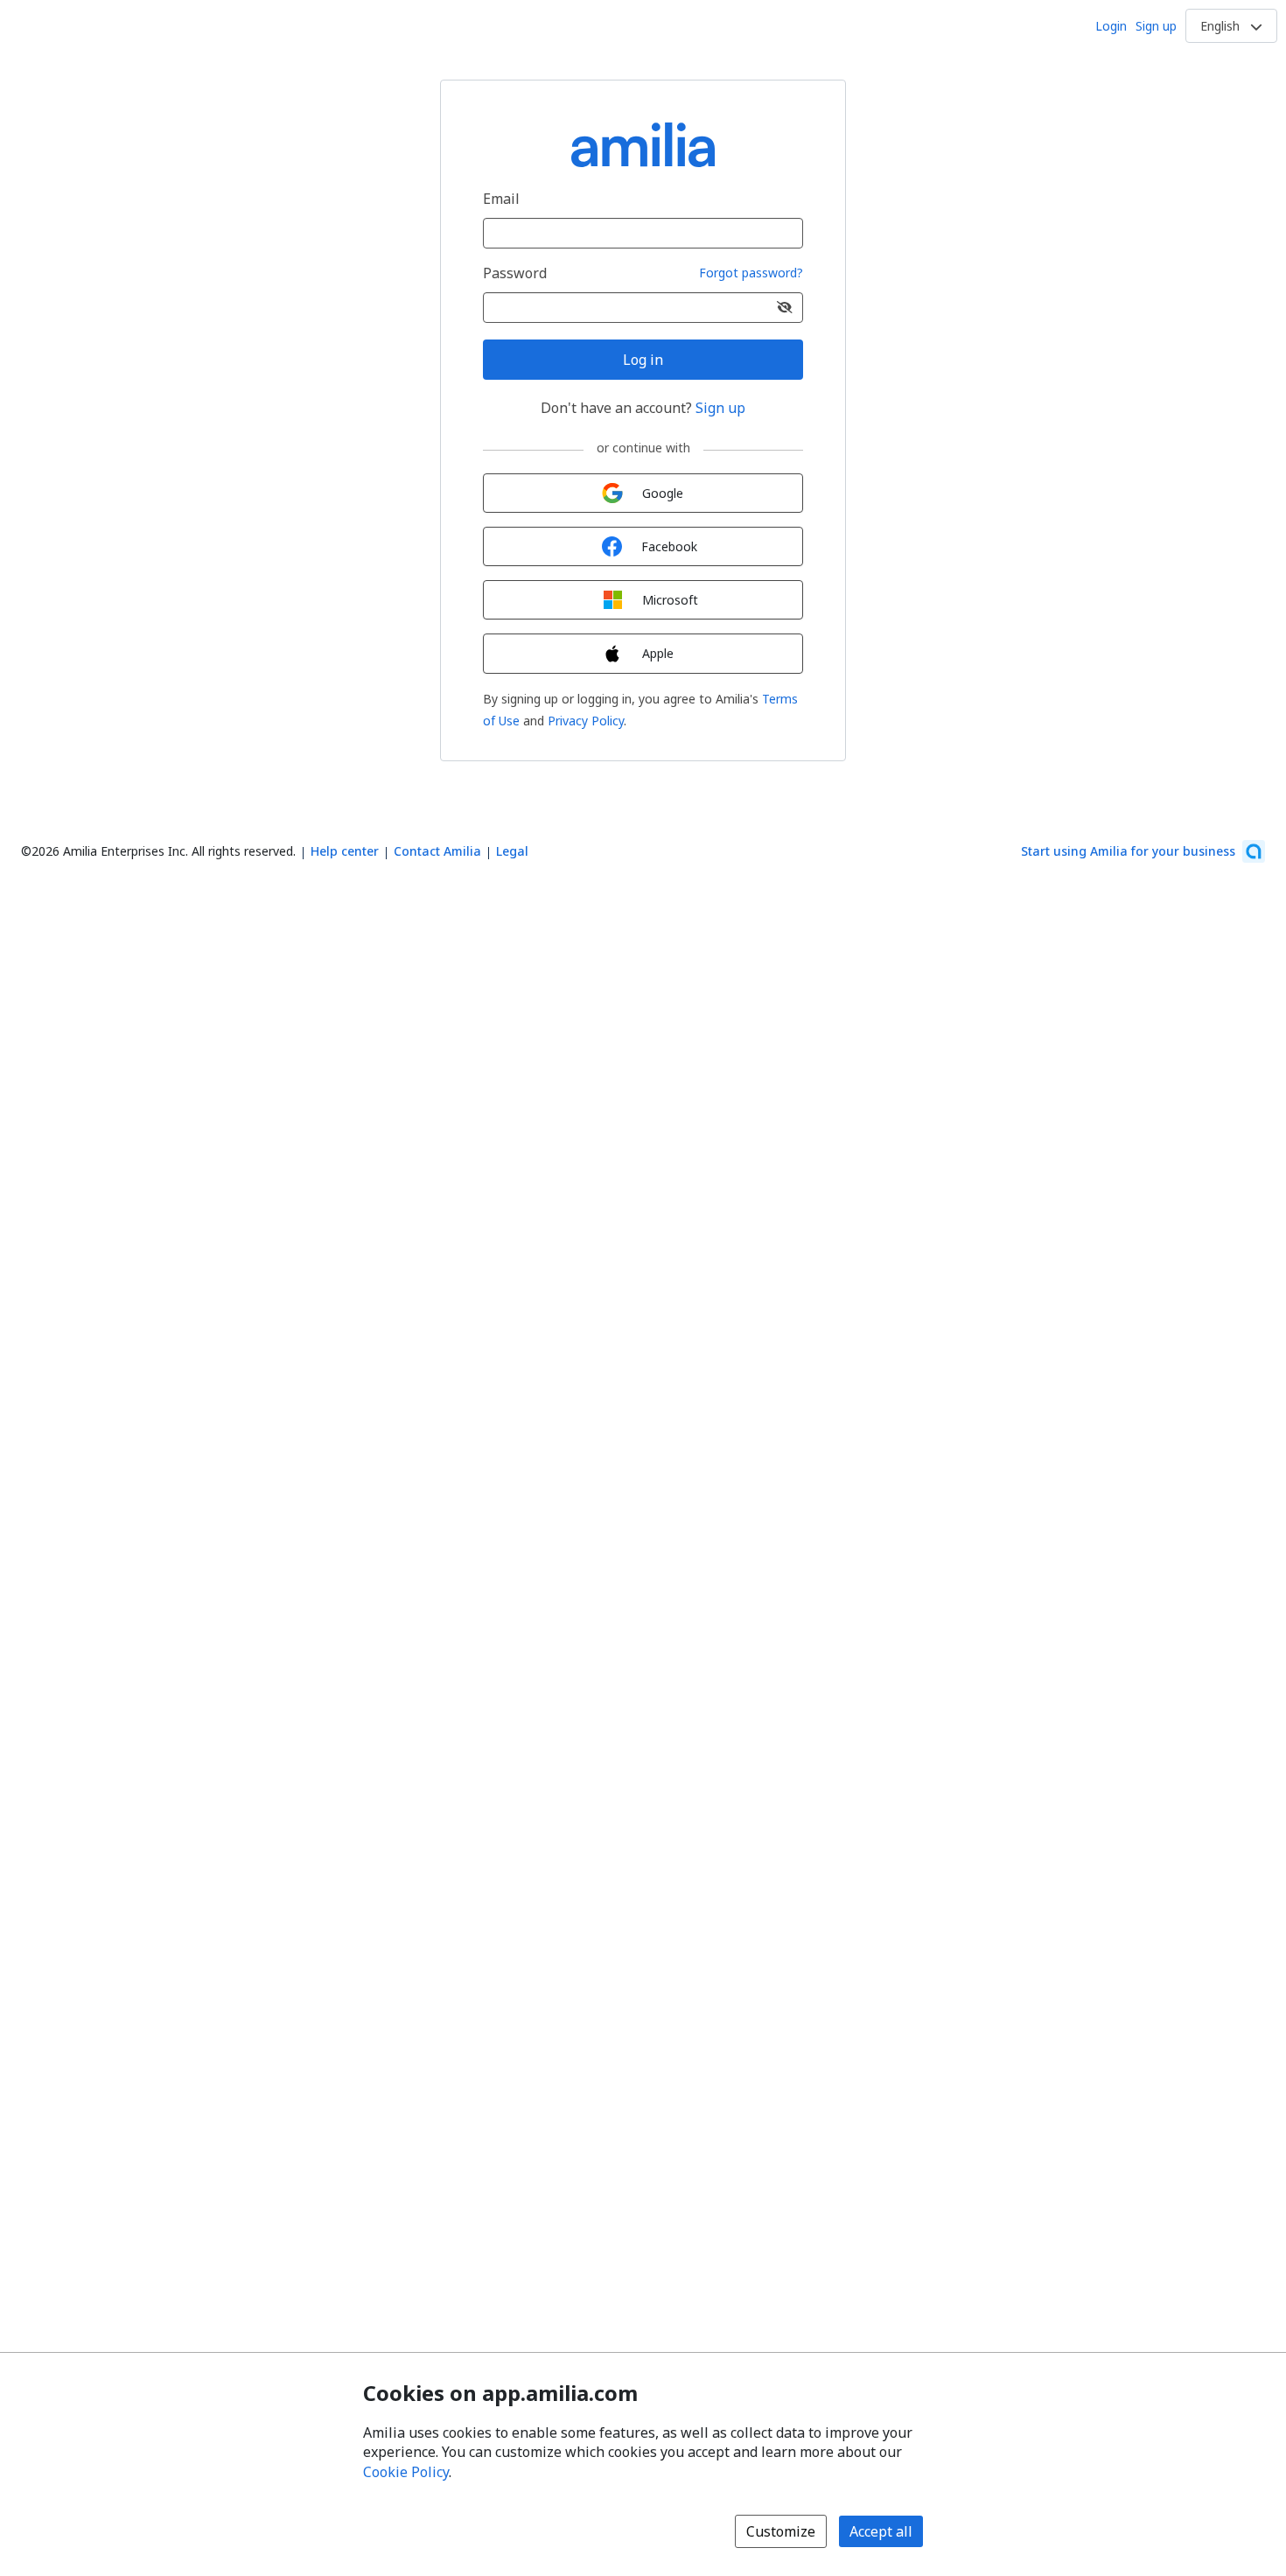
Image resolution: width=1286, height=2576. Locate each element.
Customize (781, 2531)
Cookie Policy (406, 2472)
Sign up (1156, 26)
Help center (345, 851)
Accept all (881, 2531)
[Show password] (785, 308)
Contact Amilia (437, 851)
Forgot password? (751, 273)
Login (1111, 26)
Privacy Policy (586, 721)
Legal (512, 851)
